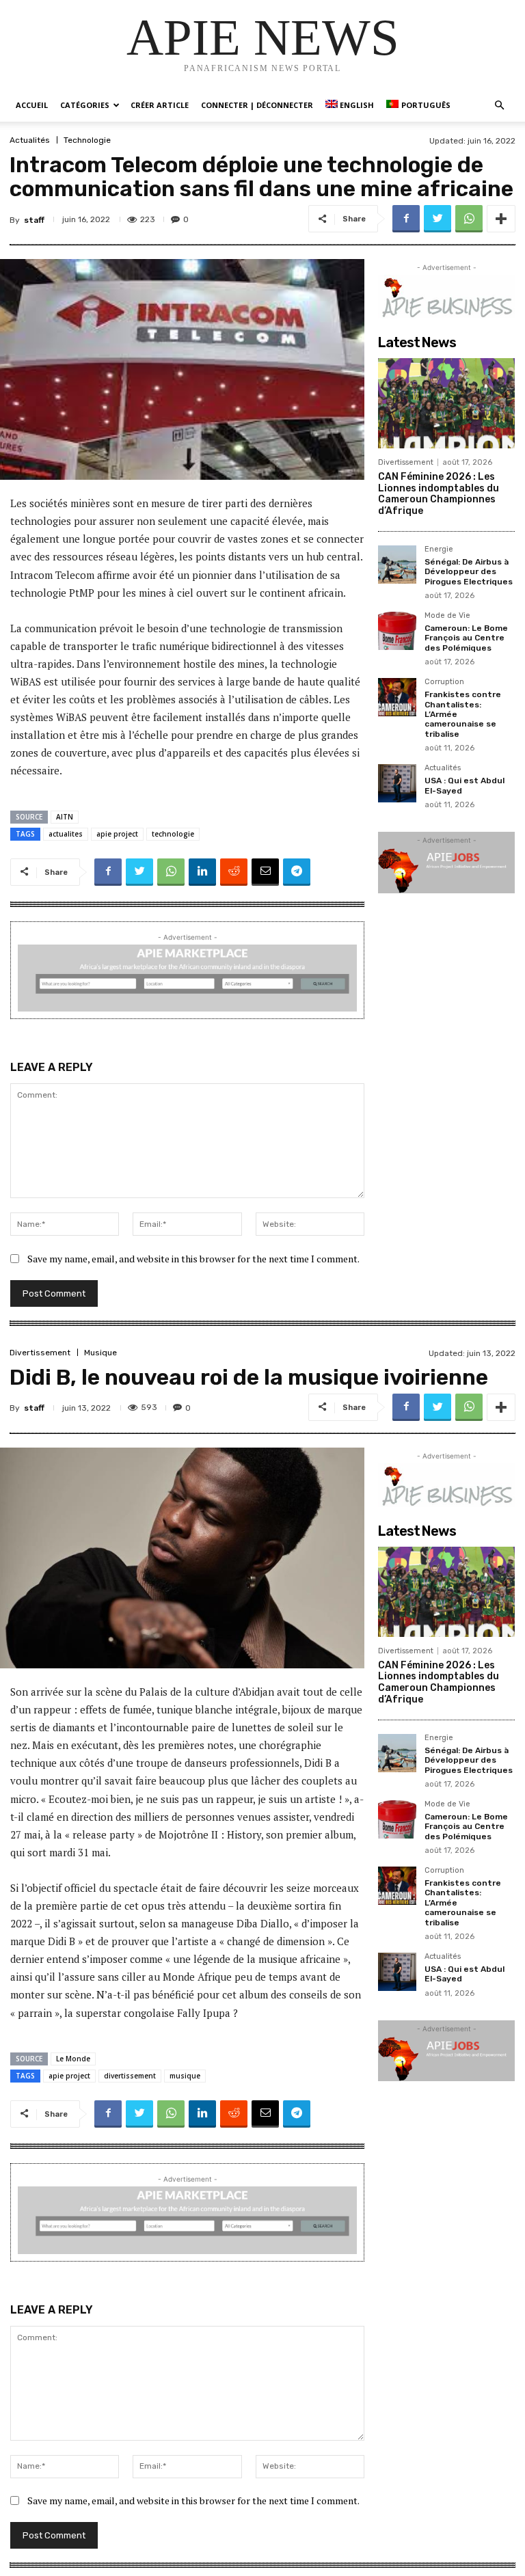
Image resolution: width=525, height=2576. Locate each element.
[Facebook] (406, 219)
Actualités (30, 140)
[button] (499, 106)
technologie (173, 834)
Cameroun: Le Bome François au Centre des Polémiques (466, 638)
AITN (65, 817)
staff (34, 220)
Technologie (87, 140)
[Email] (265, 872)
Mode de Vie (447, 616)
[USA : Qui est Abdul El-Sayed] (397, 783)
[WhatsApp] (469, 219)
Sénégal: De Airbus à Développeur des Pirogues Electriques (469, 572)
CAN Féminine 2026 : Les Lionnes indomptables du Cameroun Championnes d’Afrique (439, 494)
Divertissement (406, 462)
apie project (117, 834)
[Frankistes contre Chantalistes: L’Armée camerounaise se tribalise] (397, 697)
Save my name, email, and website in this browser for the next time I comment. (193, 1259)
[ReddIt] (234, 872)
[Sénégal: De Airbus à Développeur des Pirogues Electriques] (397, 565)
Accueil (32, 105)
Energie (439, 550)
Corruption (444, 682)
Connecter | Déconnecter (257, 105)
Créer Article (160, 105)
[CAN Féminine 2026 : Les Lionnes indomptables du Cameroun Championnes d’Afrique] (446, 403)
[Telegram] (297, 872)
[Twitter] (437, 219)
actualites (66, 834)
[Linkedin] (202, 872)
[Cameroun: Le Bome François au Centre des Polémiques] (397, 631)
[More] (501, 219)
